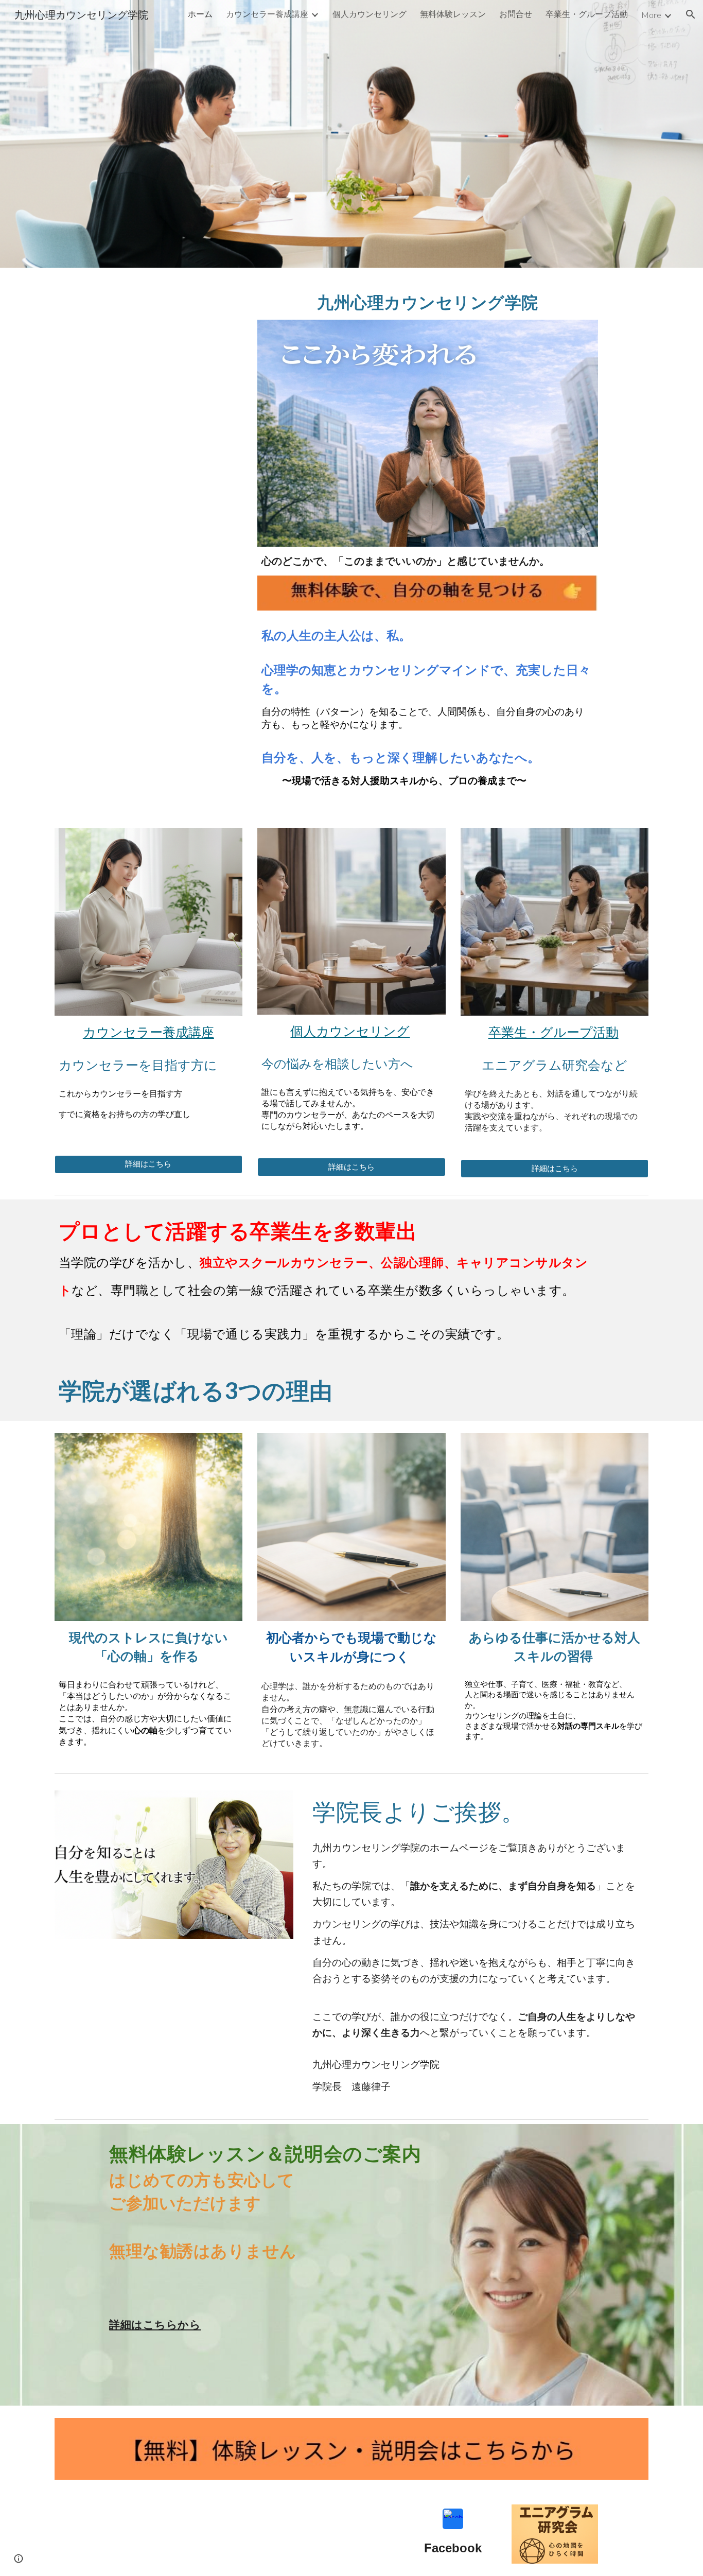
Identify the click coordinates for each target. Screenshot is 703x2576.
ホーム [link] (200, 14)
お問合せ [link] (516, 14)
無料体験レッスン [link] (453, 14)
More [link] (651, 15)
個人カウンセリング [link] (370, 14)
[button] (691, 14)
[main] (427, 300)
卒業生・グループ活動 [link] (587, 14)
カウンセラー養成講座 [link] (267, 14)
